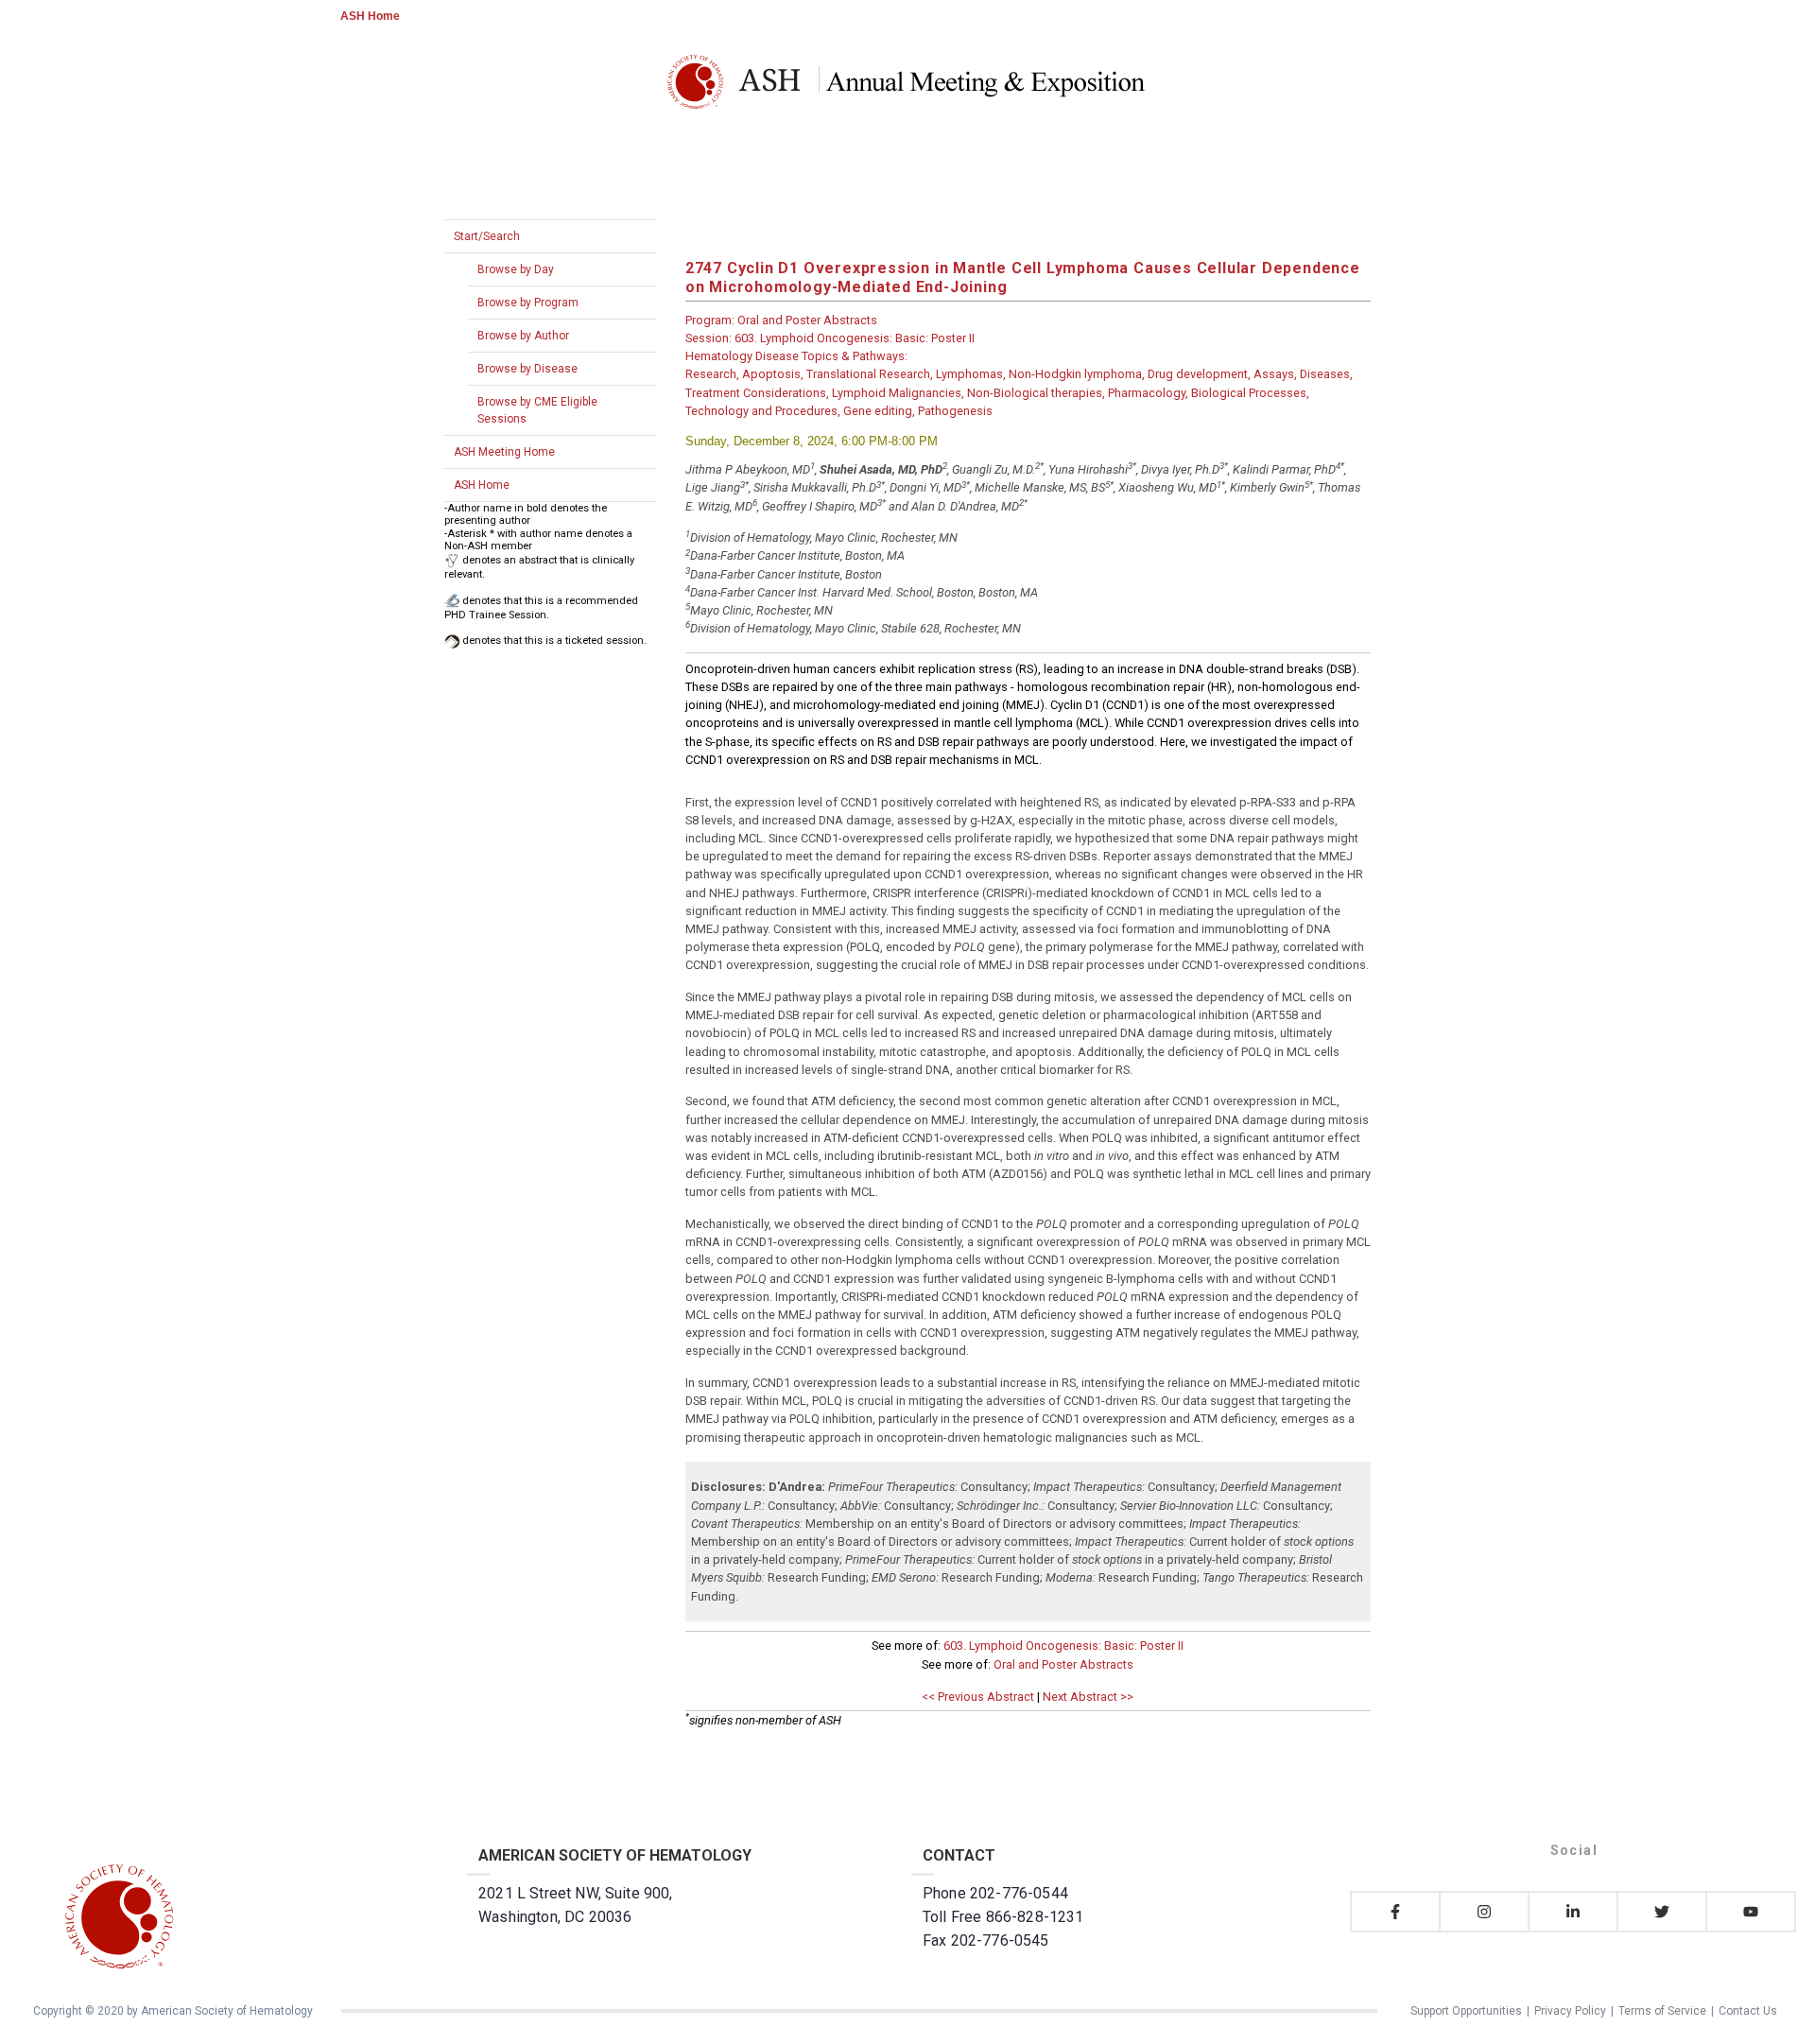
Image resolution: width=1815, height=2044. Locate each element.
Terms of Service (1662, 2011)
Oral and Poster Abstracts (1063, 1664)
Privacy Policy (1570, 2011)
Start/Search (487, 236)
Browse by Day (516, 269)
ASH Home (370, 16)
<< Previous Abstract (978, 1697)
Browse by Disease (527, 369)
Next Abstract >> (1088, 1697)
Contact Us (1748, 2011)
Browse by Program (528, 303)
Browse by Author (523, 336)
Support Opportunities (1466, 2011)
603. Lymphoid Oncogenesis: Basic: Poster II (1063, 1646)
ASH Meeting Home (504, 452)
